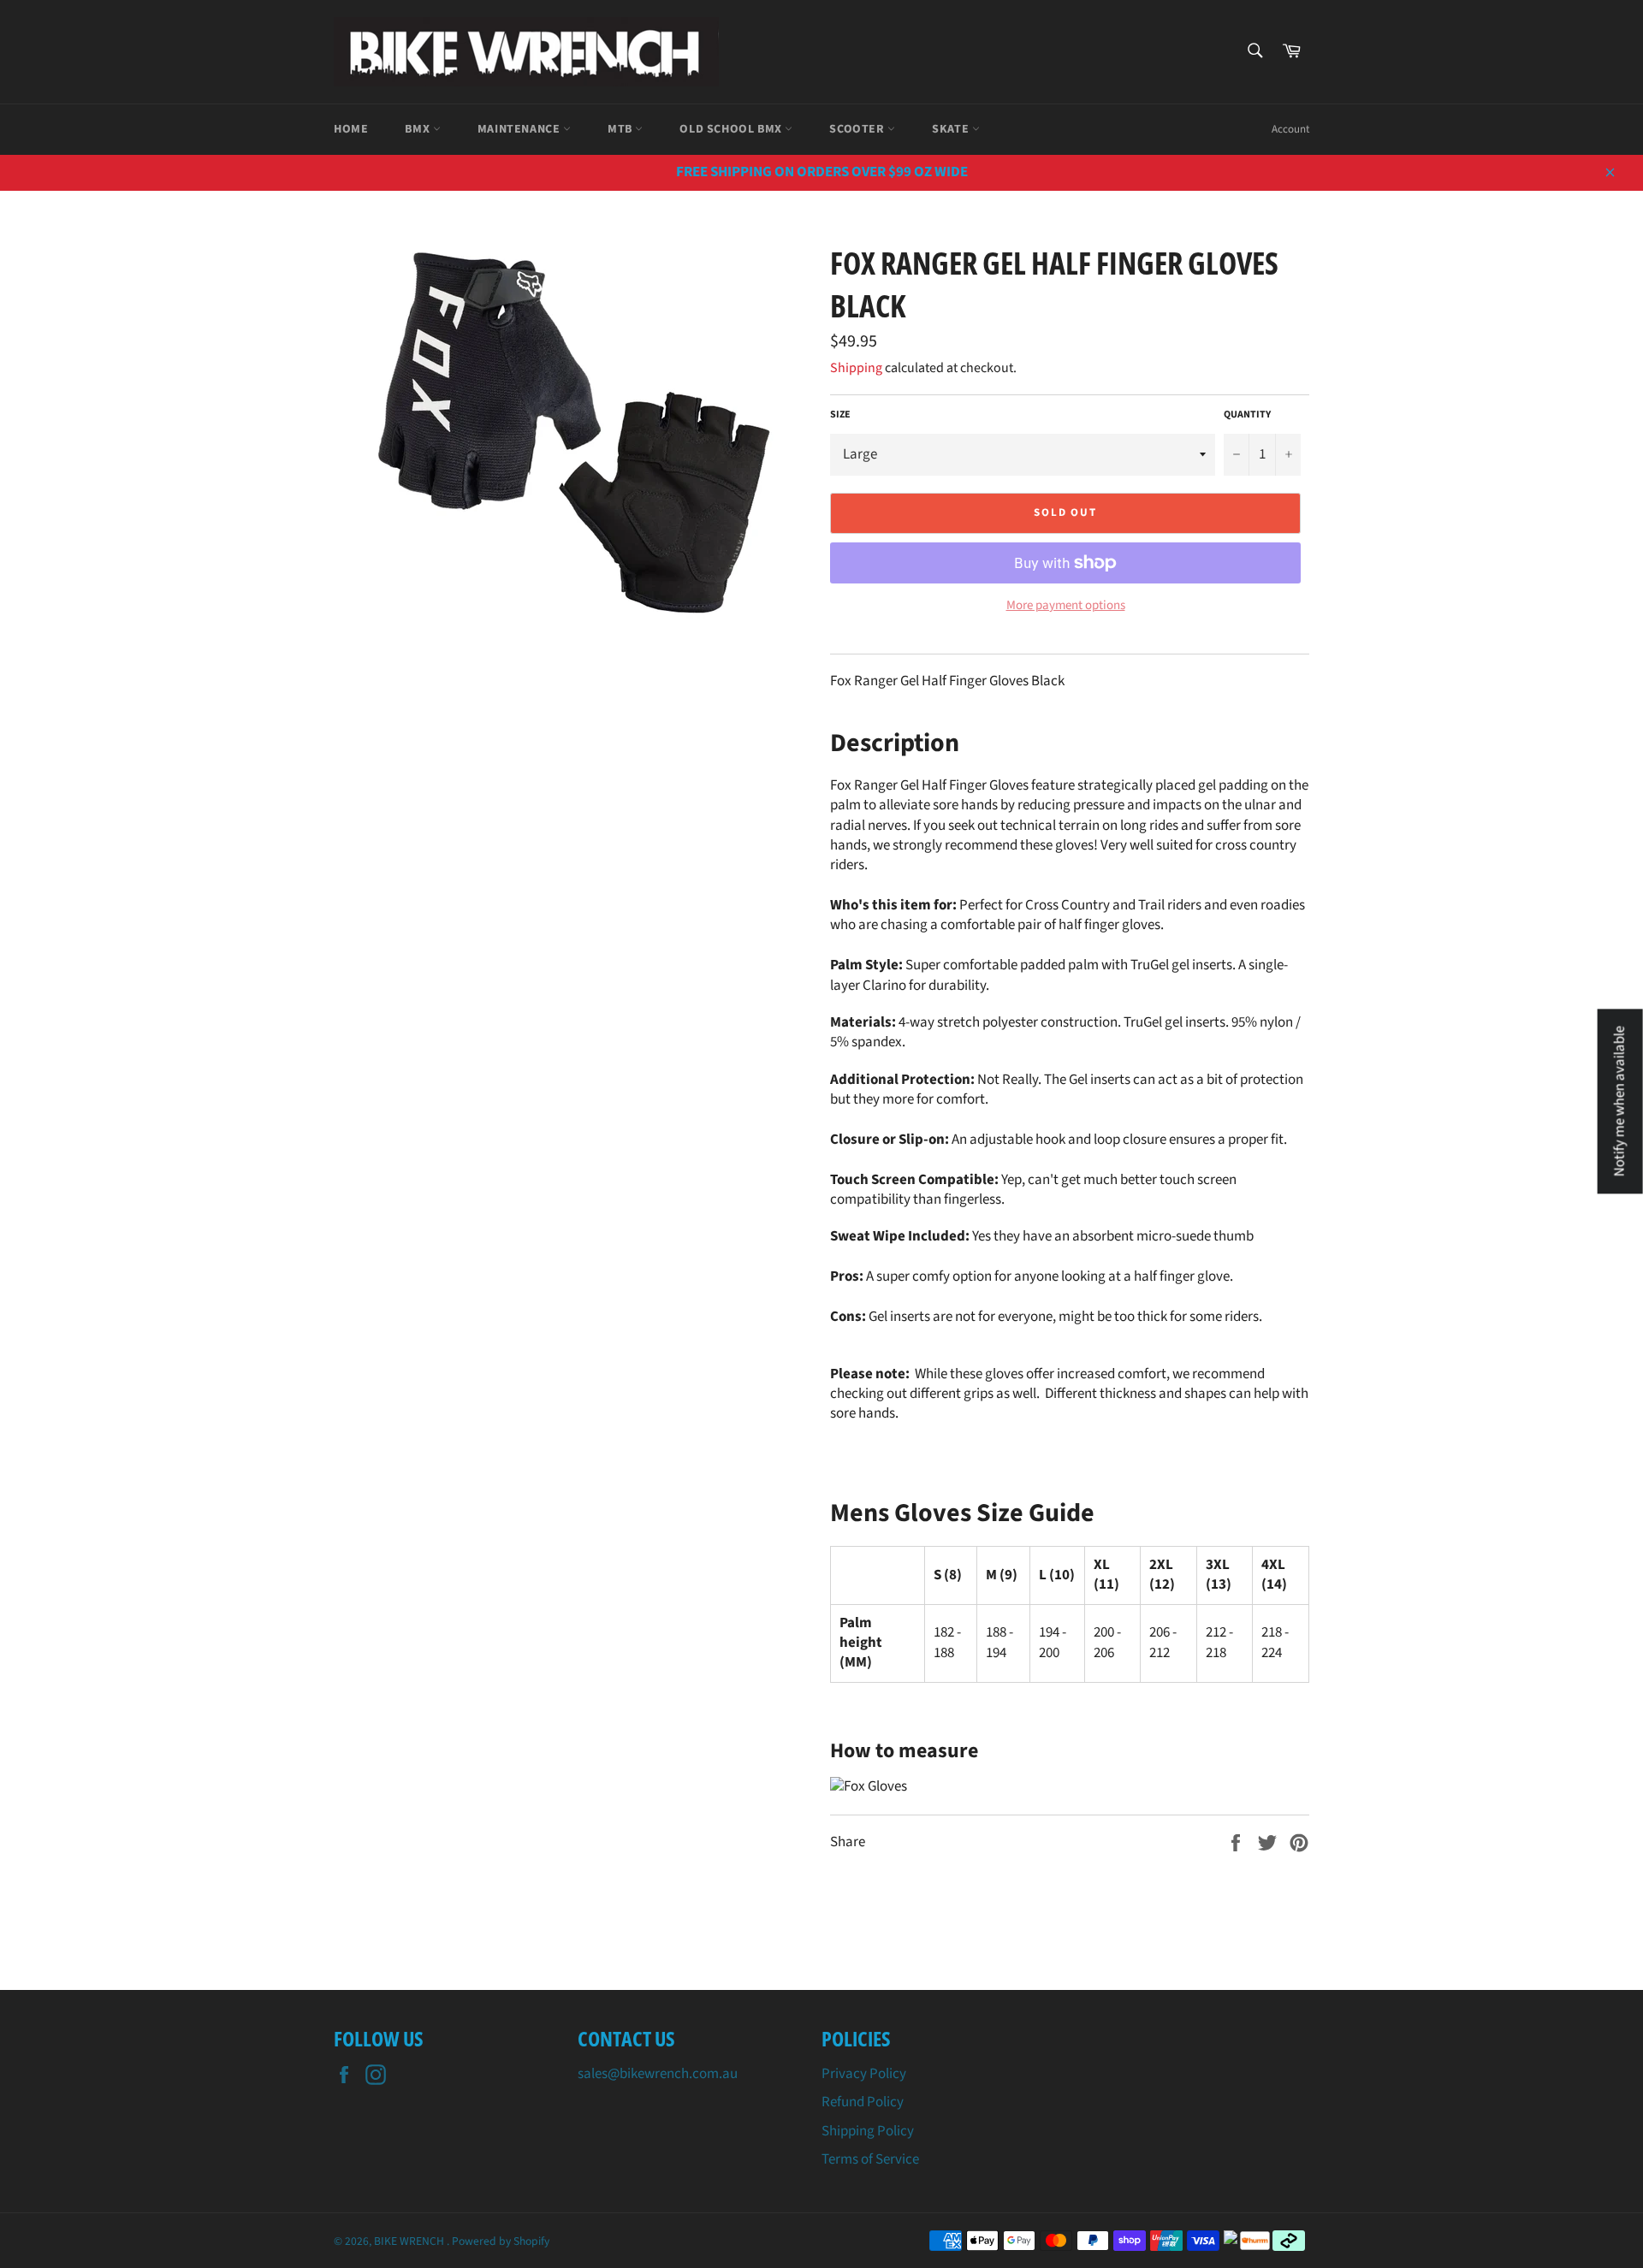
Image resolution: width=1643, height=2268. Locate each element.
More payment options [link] (1066, 606)
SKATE (952, 129)
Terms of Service (870, 2159)
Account (1290, 129)
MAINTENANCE (520, 129)
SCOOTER (858, 129)
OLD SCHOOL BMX (732, 129)
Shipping (856, 368)
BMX (418, 129)
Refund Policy (863, 2102)
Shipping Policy (868, 2131)
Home (351, 129)
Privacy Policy (864, 2074)
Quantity (1247, 415)
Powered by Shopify (501, 2241)
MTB (621, 129)
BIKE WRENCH (410, 2241)
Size (840, 415)
